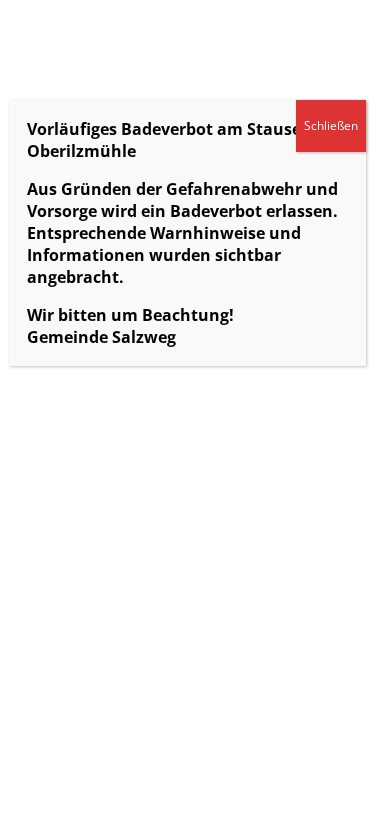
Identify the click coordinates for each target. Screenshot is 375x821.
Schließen (331, 125)
